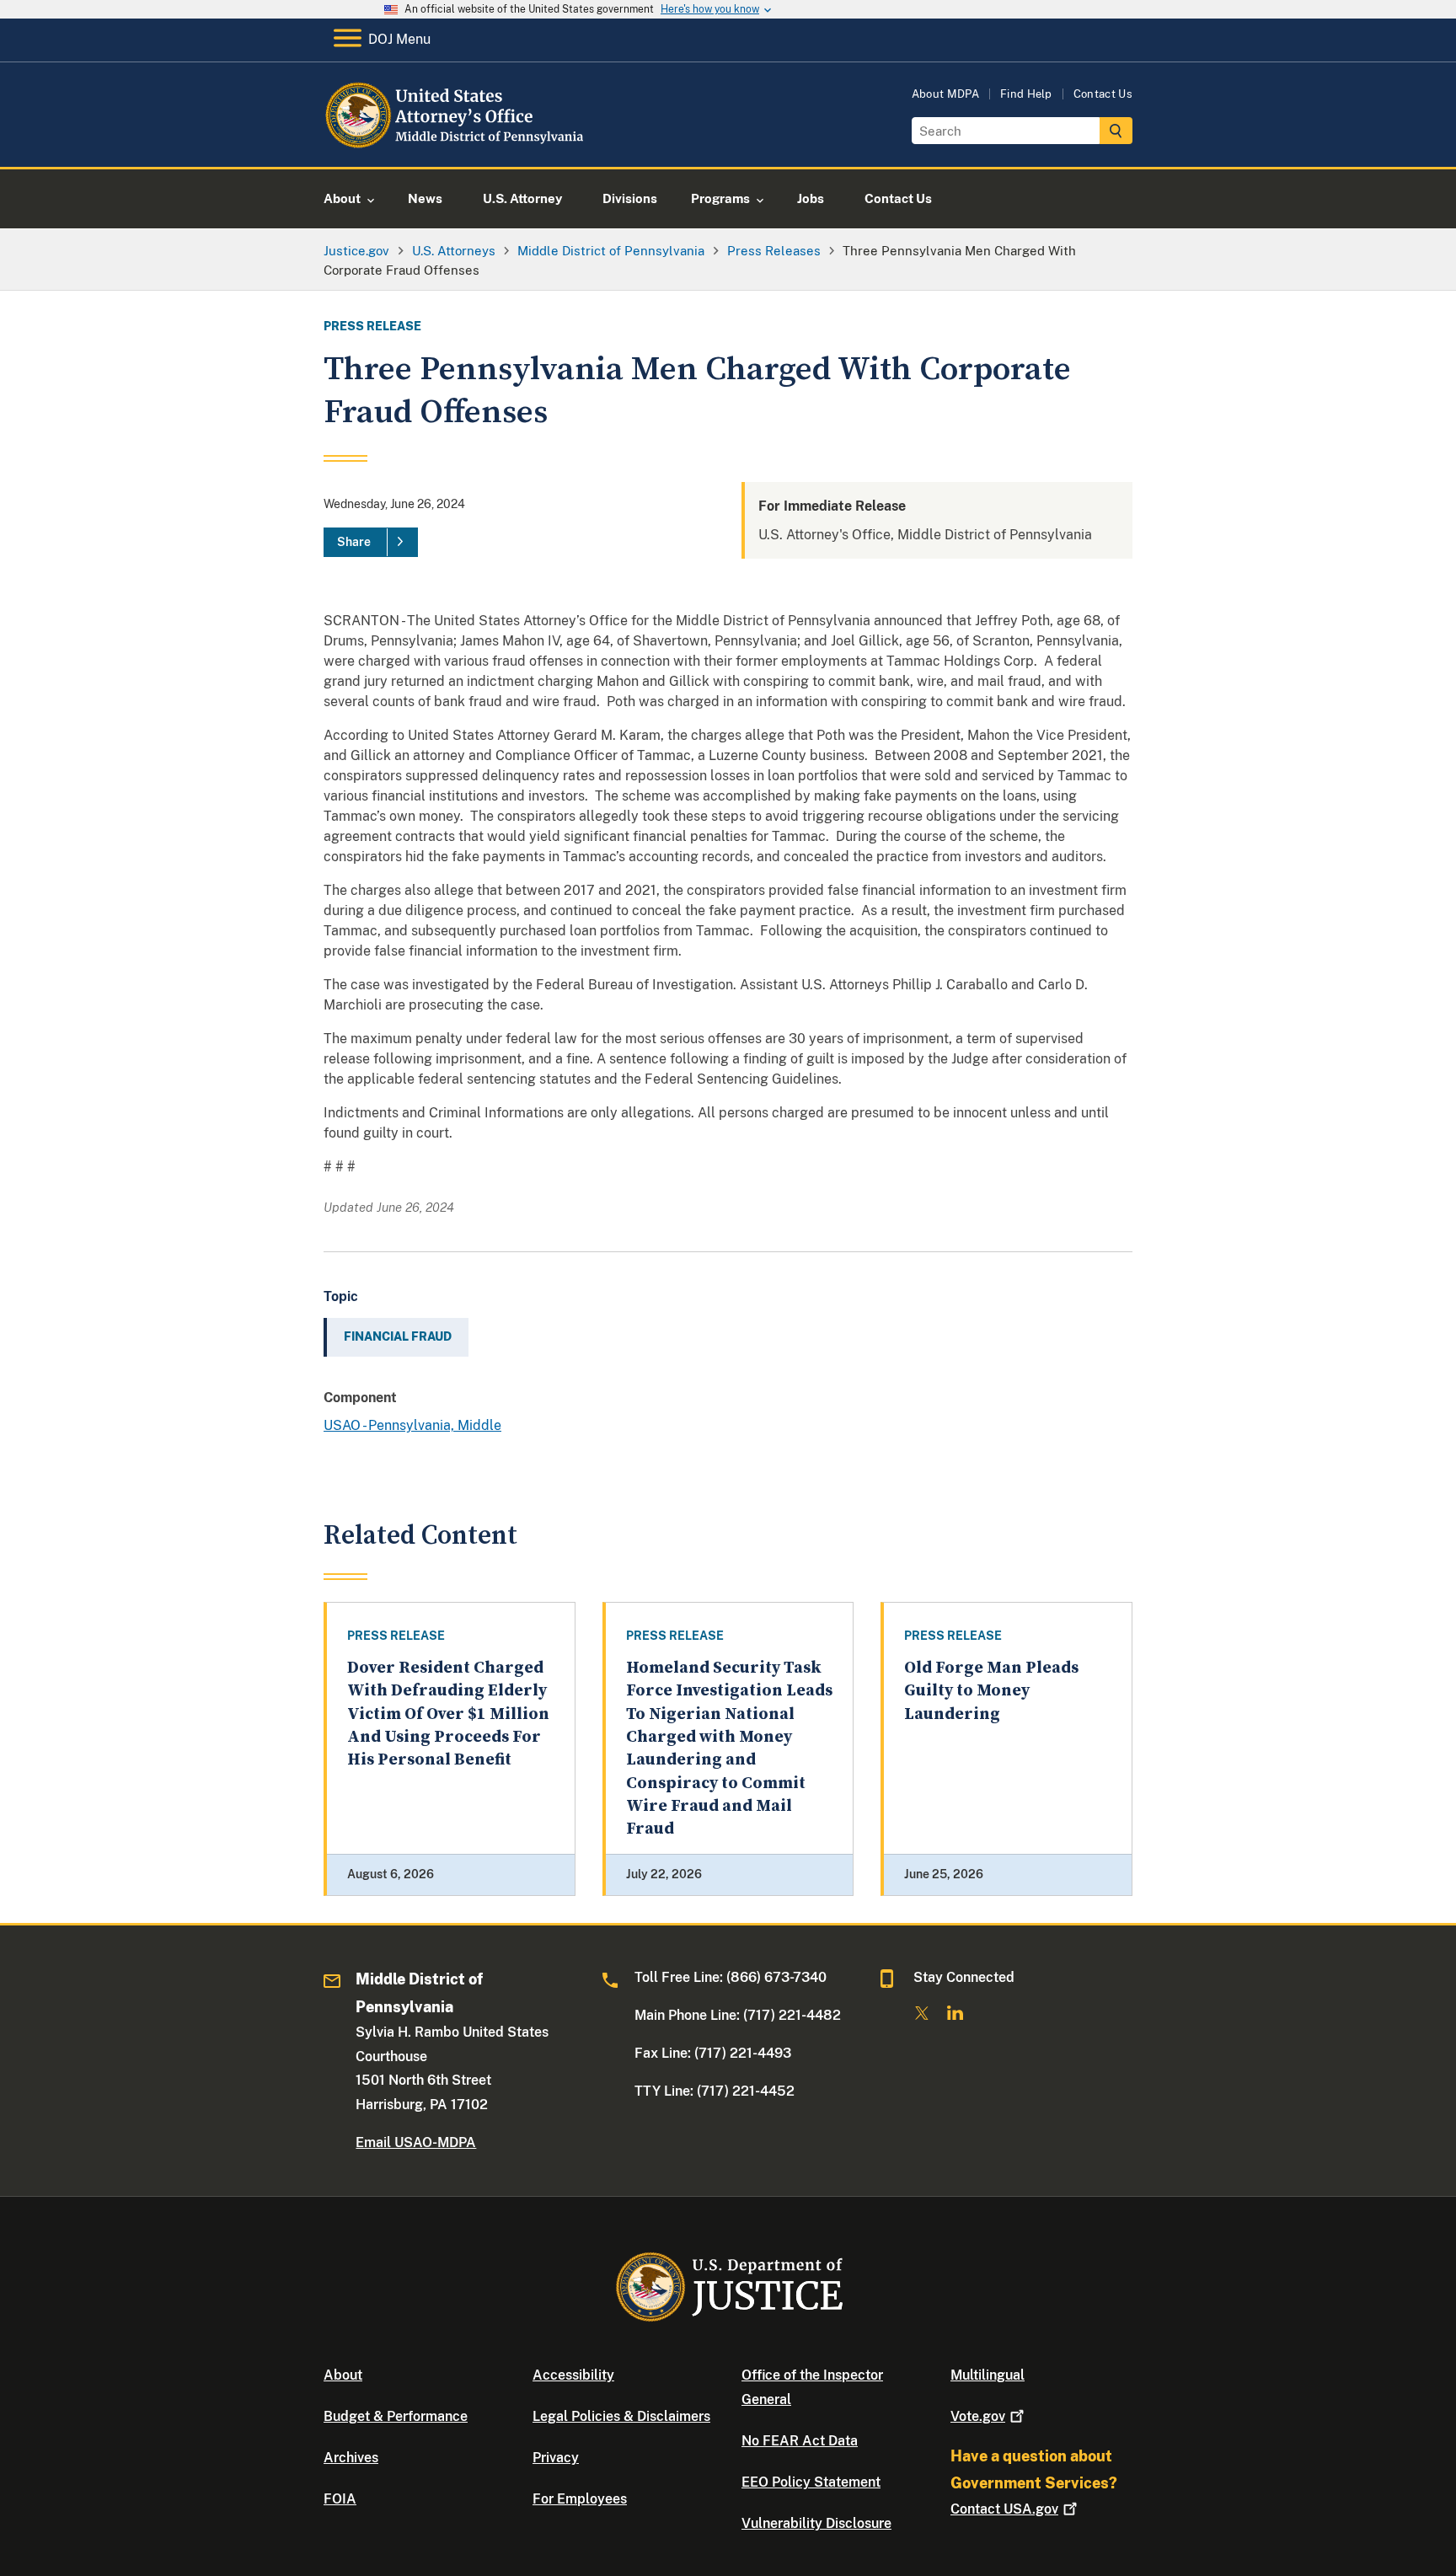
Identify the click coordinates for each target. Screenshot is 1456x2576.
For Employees (580, 2499)
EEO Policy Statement (811, 2482)
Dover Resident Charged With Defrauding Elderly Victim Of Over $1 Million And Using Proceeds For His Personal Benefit (448, 1714)
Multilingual (988, 2375)
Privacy (556, 2458)
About (343, 2375)
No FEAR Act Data (800, 2441)
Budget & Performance (396, 2416)
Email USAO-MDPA (416, 2142)
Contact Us (1103, 94)
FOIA (340, 2499)
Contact (1004, 2509)
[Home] (460, 147)
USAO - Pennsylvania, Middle (412, 1425)
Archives (351, 2458)
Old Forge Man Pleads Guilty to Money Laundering (991, 1691)
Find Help (1026, 94)
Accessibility (573, 2375)
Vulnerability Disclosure (816, 2523)
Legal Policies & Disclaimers (621, 2416)
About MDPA (945, 94)
